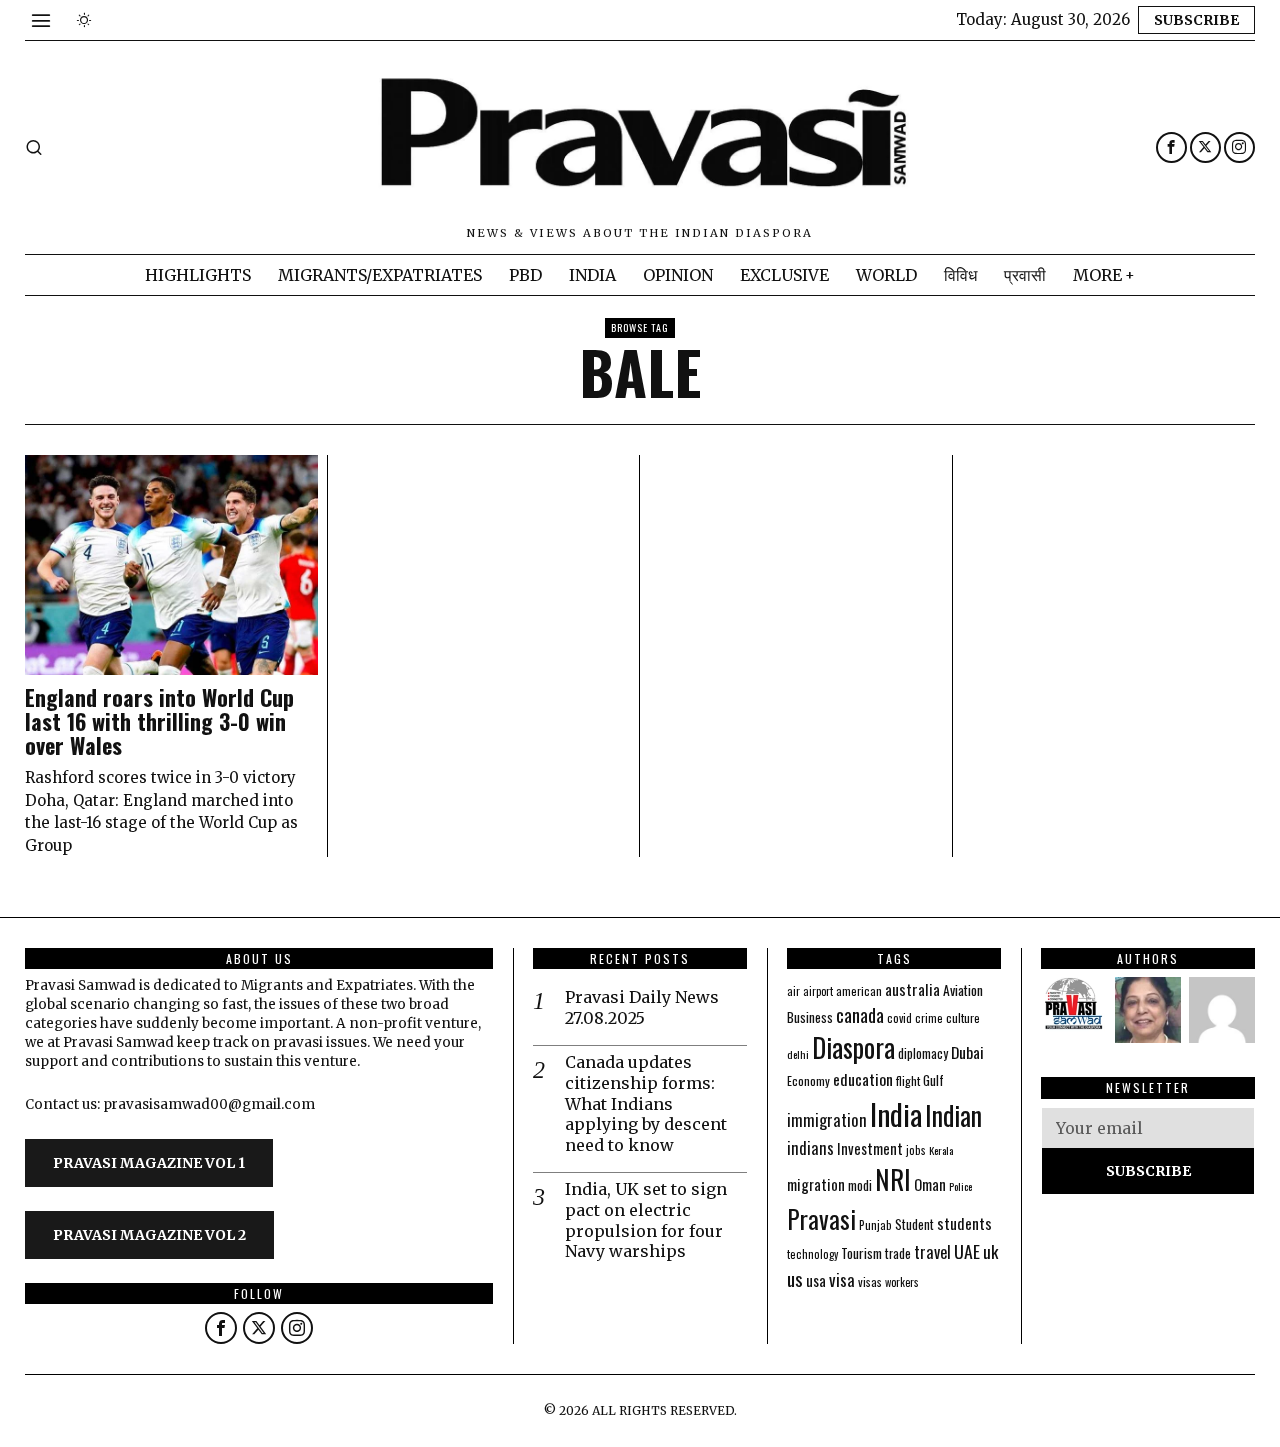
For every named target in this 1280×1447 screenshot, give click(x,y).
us (795, 1278)
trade (898, 1253)
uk (990, 1251)
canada (860, 1014)
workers (902, 1282)
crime (929, 1017)
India (896, 1113)
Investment (870, 1148)
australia (912, 988)
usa (816, 1280)
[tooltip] (1171, 147)
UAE (967, 1251)
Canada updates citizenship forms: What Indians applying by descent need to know (646, 1103)
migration (816, 1184)
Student (914, 1224)
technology (812, 1254)
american (859, 990)
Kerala (941, 1150)
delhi (798, 1054)
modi (860, 1185)
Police (960, 1186)
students (964, 1222)
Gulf (933, 1080)
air (793, 991)
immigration (827, 1119)
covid (899, 1017)
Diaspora (853, 1047)
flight (908, 1080)
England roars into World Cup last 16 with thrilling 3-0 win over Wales (159, 721)
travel (932, 1251)
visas (870, 1281)
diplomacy (923, 1053)
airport (818, 991)
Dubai (967, 1052)
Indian (953, 1115)
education (863, 1079)
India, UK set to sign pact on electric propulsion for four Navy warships (646, 1220)
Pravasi (821, 1218)
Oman (930, 1184)
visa (842, 1279)
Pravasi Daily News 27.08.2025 (642, 1007)
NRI (893, 1179)
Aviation (963, 990)
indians (810, 1148)
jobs (916, 1150)
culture (963, 1017)
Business (810, 1017)
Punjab (875, 1224)
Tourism (861, 1253)
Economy (808, 1080)
